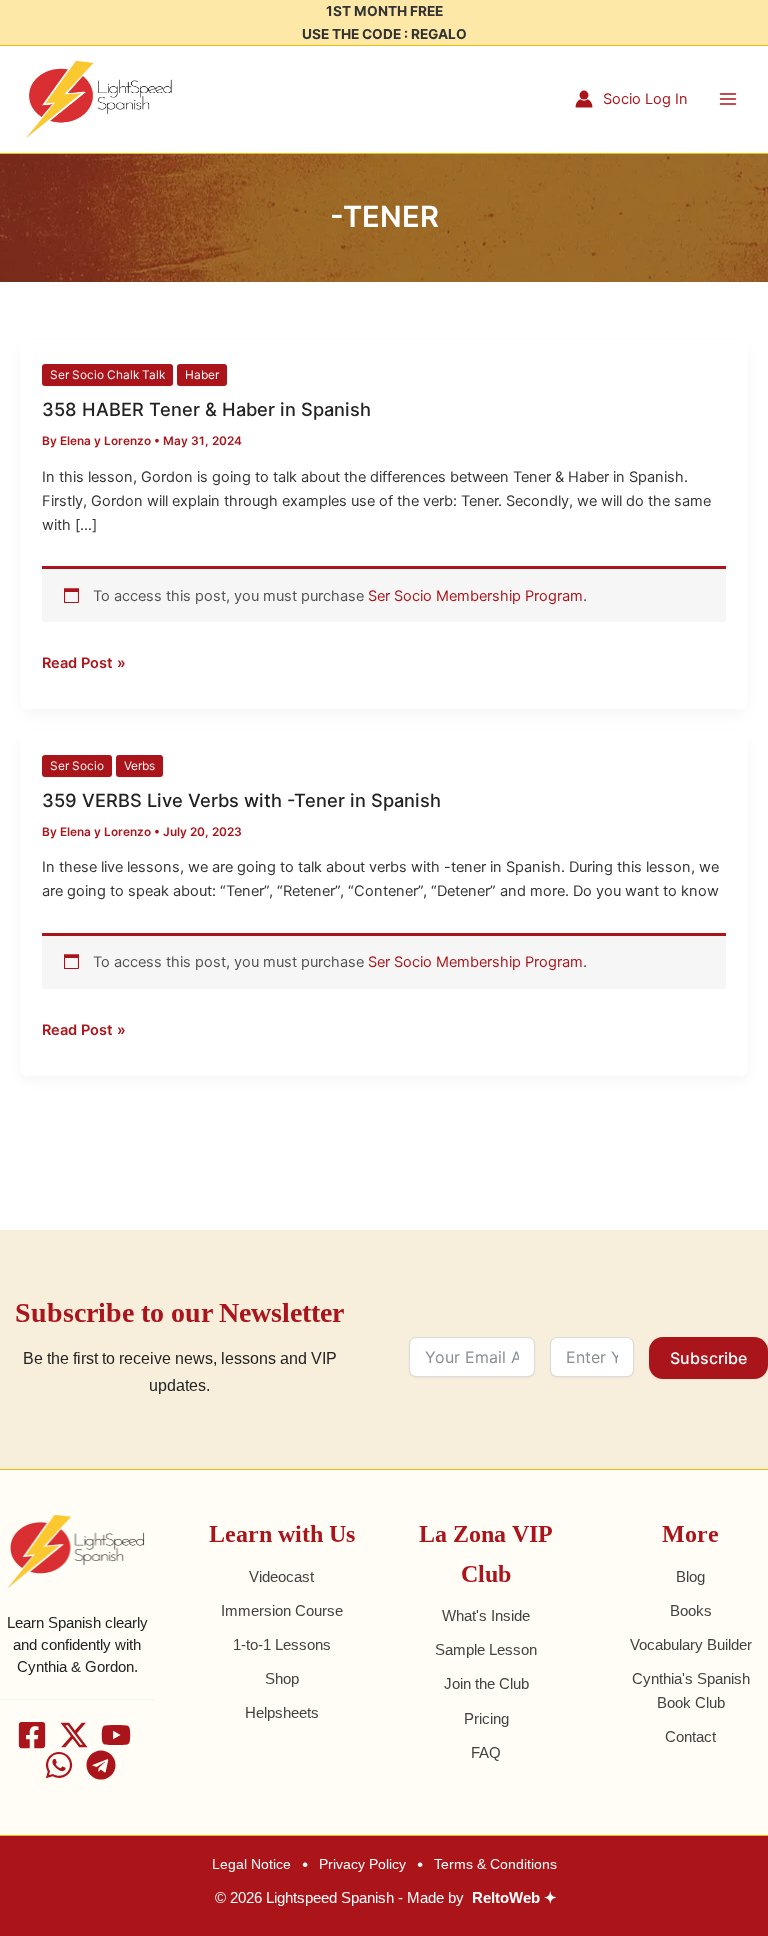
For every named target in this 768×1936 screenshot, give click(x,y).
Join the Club (486, 1684)
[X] (74, 1735)
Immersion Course (282, 1611)
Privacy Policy (362, 1864)
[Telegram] (101, 1765)
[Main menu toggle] (728, 99)
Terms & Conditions (495, 1864)
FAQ (486, 1753)
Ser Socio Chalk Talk (107, 375)
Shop (282, 1679)
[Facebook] (32, 1735)
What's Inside (486, 1616)
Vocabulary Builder (691, 1645)
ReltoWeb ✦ (514, 1898)
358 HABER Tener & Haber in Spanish (206, 409)
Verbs (139, 766)
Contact (690, 1737)
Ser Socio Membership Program (475, 596)
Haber (202, 375)
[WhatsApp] (59, 1765)
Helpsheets (282, 1713)
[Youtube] (116, 1735)
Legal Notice (251, 1864)
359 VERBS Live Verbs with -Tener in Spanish (241, 800)
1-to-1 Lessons (282, 1645)
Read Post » (84, 661)
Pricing (486, 1719)
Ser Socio (77, 766)
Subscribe (708, 1358)
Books (691, 1611)
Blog (690, 1577)
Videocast (281, 1577)
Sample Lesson (486, 1650)
